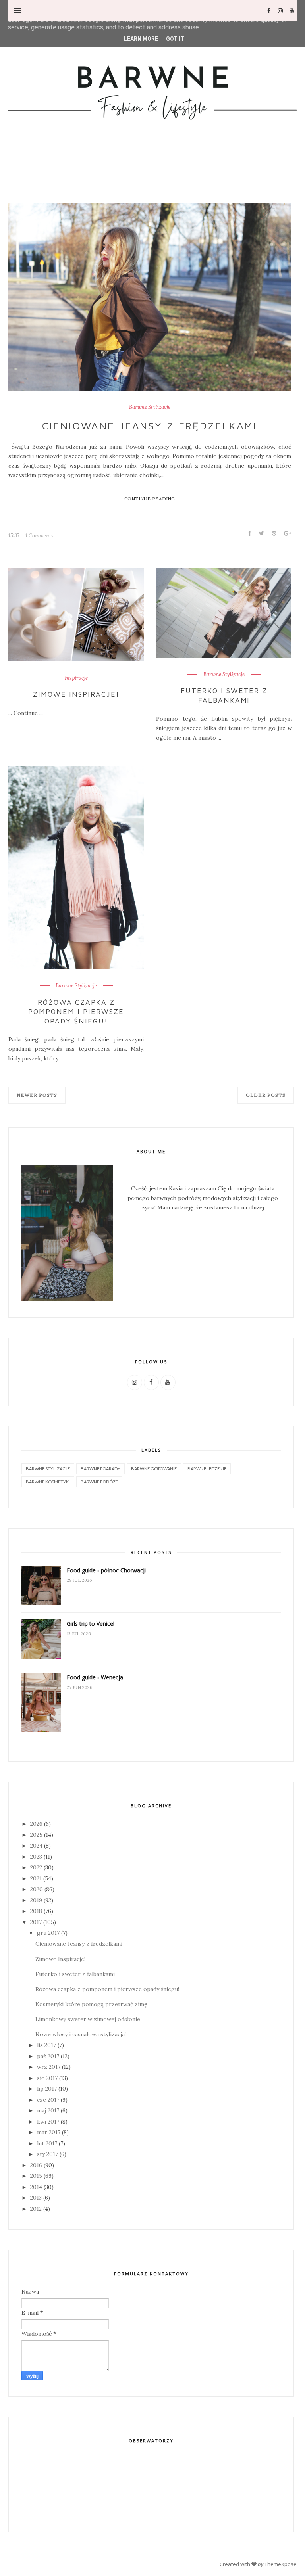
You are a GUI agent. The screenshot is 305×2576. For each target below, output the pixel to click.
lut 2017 (47, 2143)
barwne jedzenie (207, 1469)
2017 (36, 1922)
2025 (36, 1835)
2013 (36, 2198)
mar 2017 (49, 2132)
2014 (36, 2187)
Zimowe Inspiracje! (76, 694)
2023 (36, 1857)
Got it (175, 39)
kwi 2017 (48, 2122)
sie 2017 (47, 2078)
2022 (36, 1867)
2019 (36, 1900)
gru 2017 (48, 1933)
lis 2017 (46, 2045)
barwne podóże (99, 1482)
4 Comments (39, 536)
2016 (36, 2165)
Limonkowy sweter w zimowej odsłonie (88, 2019)
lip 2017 (47, 2089)
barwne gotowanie (154, 1469)
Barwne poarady (100, 1469)
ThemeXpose (281, 2564)
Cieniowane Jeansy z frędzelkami (150, 425)
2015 (36, 2176)
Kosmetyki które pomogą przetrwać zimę (91, 2004)
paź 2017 (48, 2056)
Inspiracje (76, 678)
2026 (36, 1824)
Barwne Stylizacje (150, 407)
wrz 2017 (49, 2067)
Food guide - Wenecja (95, 1677)
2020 (37, 1889)
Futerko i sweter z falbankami (224, 695)
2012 (36, 2209)
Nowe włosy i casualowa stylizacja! (81, 2034)
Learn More (141, 39)
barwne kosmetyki (48, 1482)
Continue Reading (150, 499)
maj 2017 (48, 2110)
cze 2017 (48, 2100)
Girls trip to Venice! (91, 1624)
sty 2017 (47, 2154)
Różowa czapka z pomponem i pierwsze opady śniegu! (76, 1012)
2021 (36, 1878)
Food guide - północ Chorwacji (106, 1570)
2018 (36, 1911)
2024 (36, 1846)
